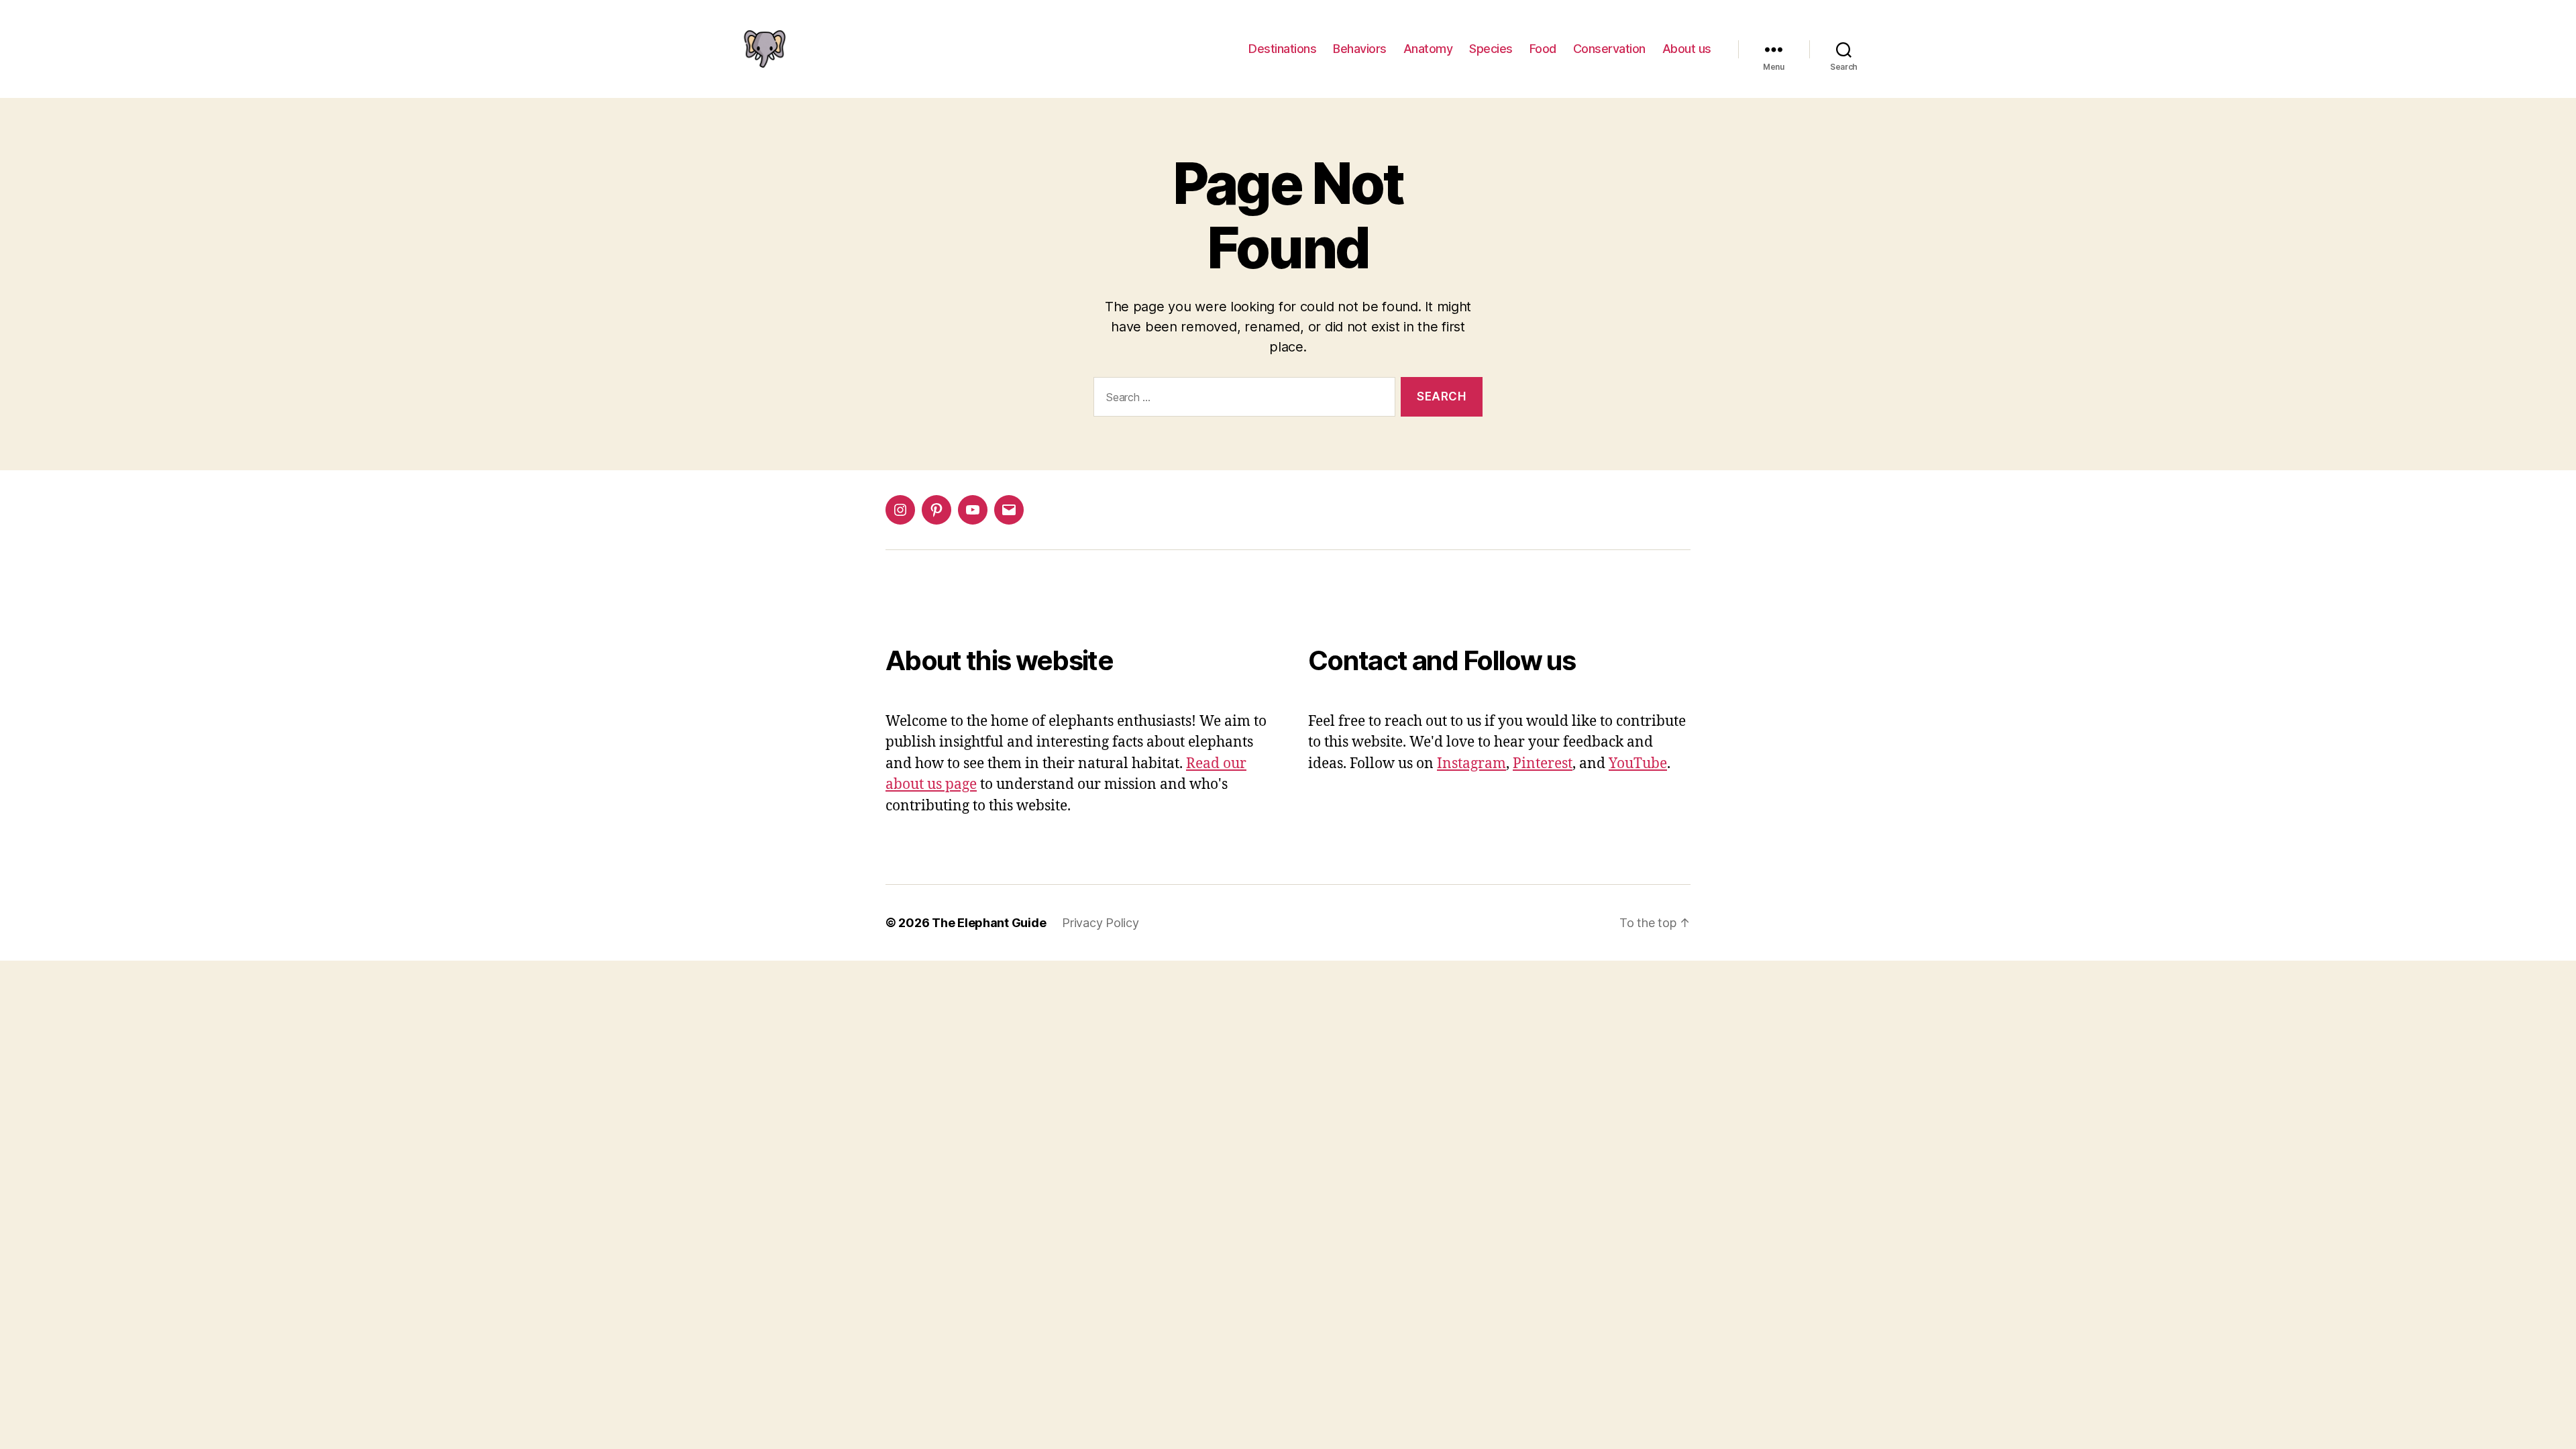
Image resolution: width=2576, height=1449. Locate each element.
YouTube (1638, 764)
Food (1543, 49)
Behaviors (1360, 49)
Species (1491, 49)
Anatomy (1428, 49)
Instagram (1471, 764)
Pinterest (1543, 764)
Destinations (1282, 49)
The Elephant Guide (989, 923)
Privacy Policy (1100, 923)
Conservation (1609, 49)
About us (1687, 49)
